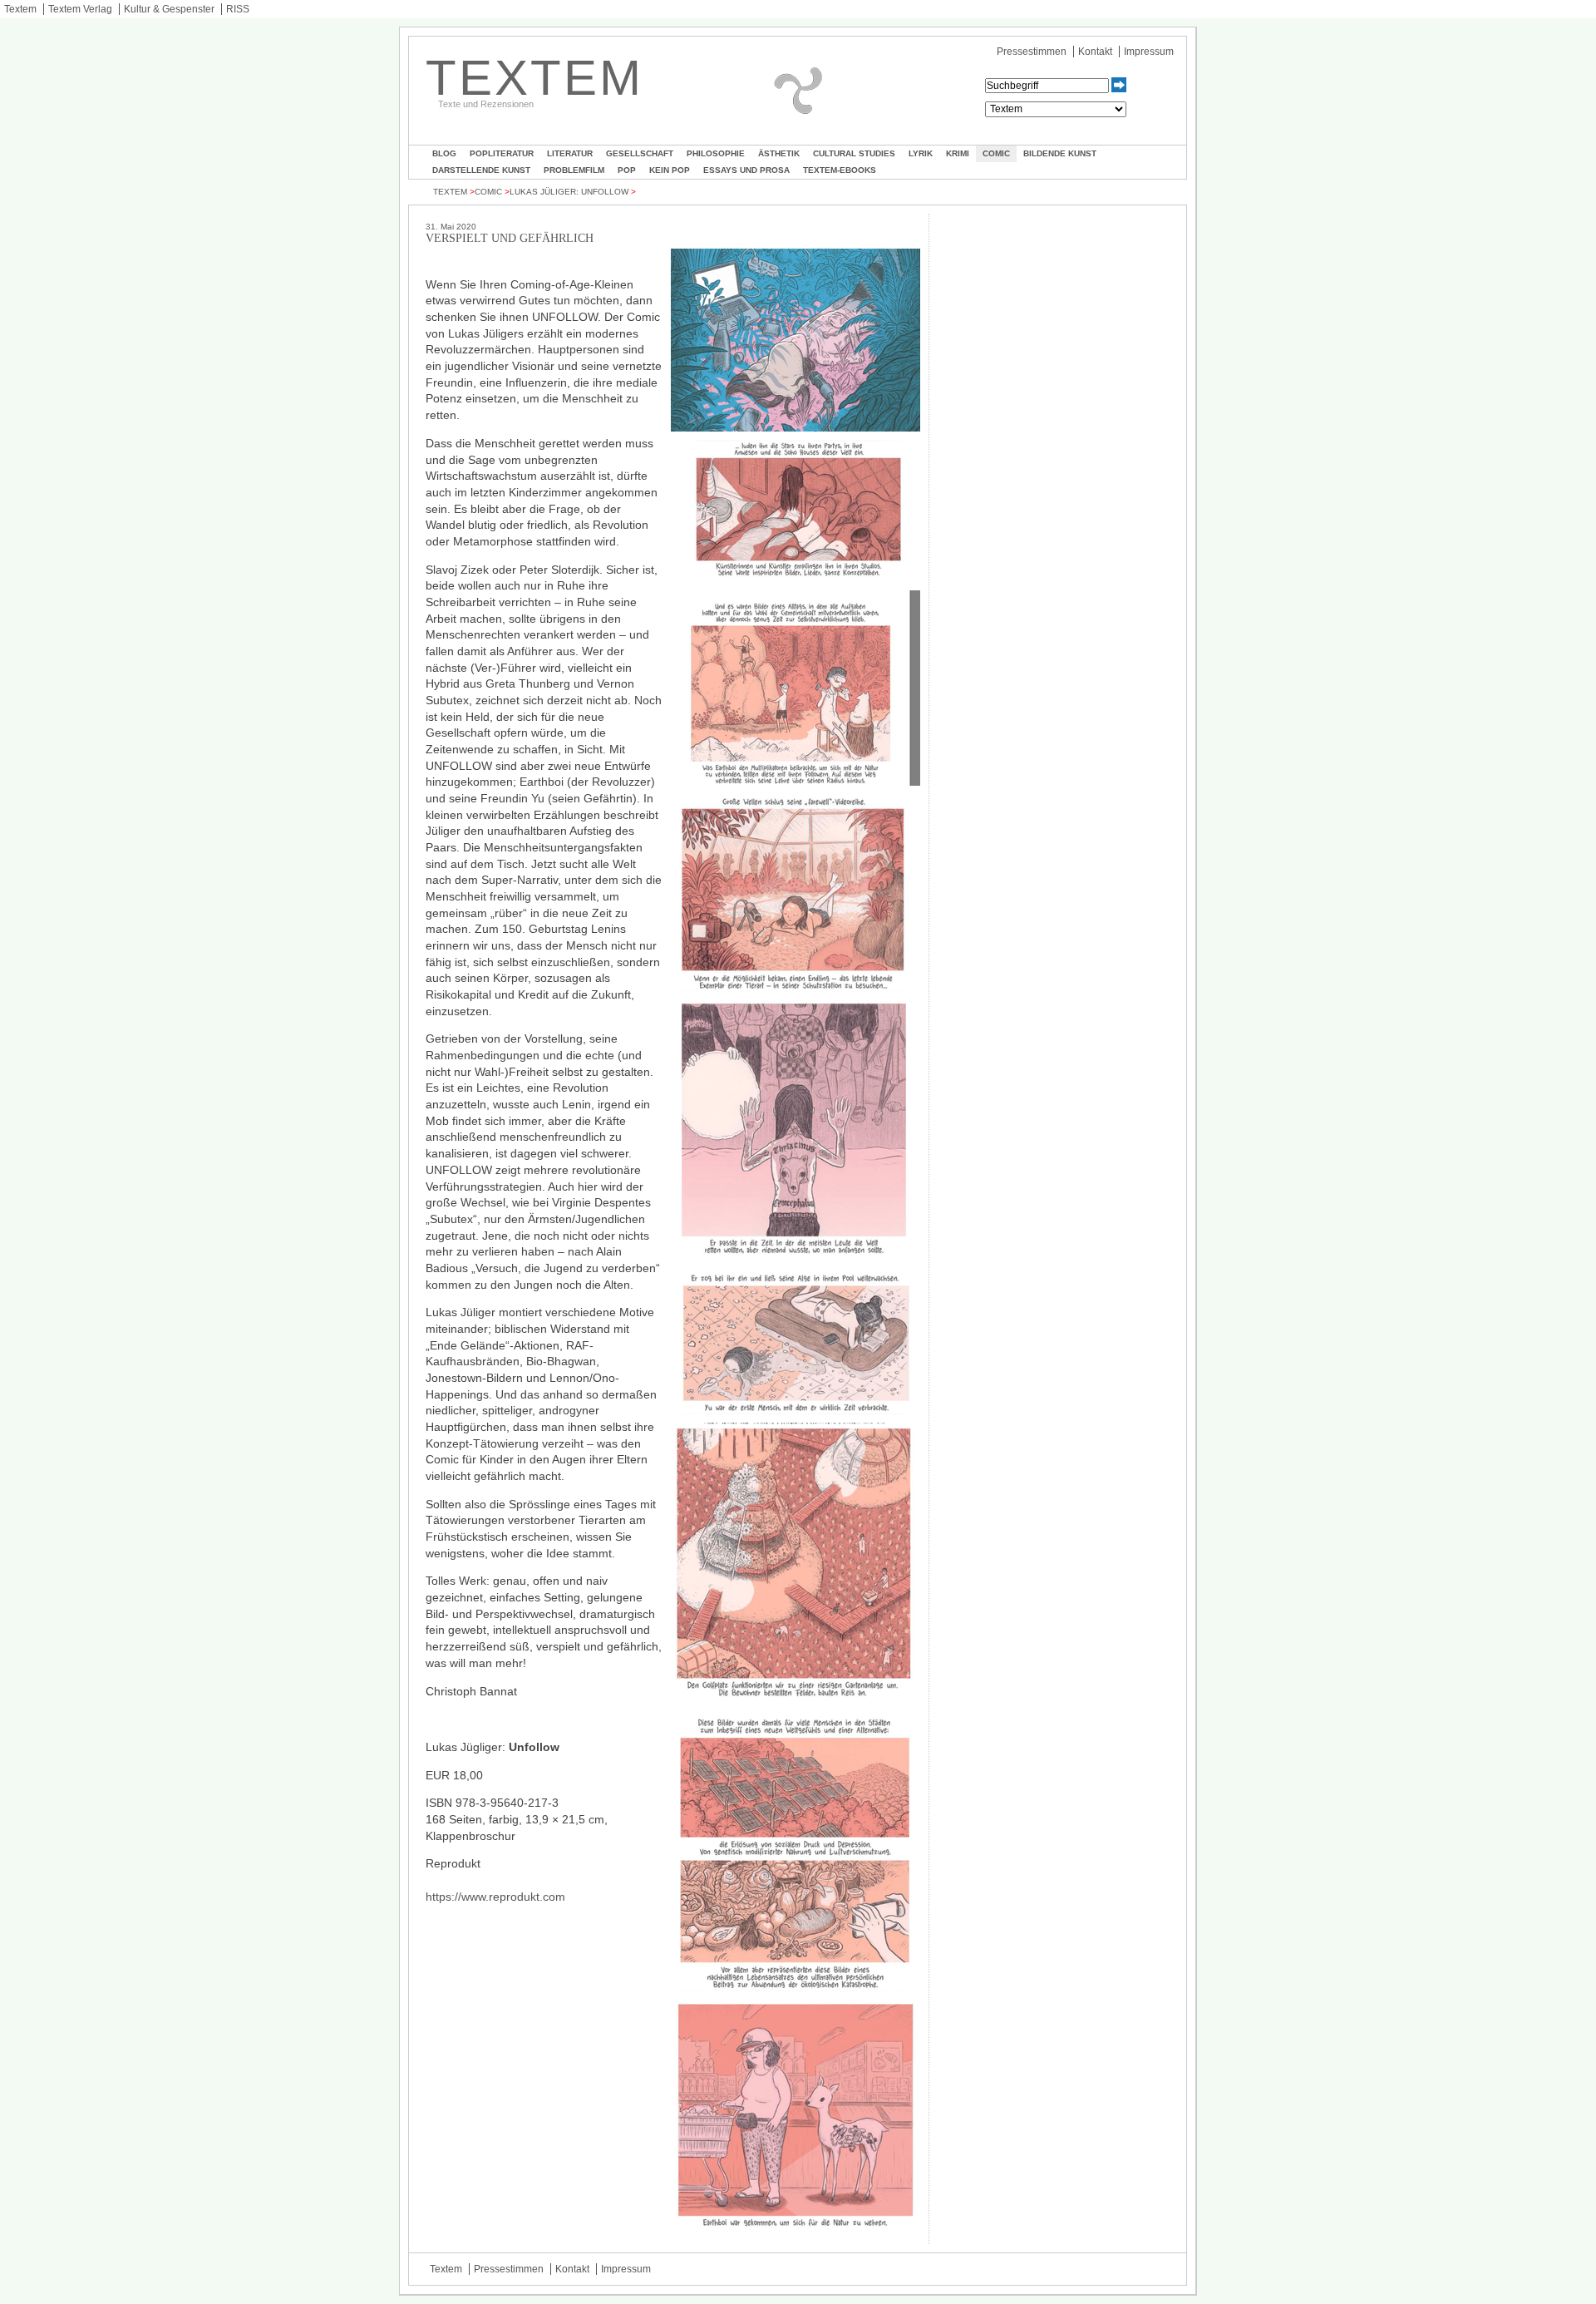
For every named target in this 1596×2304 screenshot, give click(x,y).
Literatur (570, 153)
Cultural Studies (854, 153)
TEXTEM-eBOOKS (840, 170)
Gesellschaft (640, 153)
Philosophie (716, 153)
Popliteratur (502, 153)
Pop (627, 170)
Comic (996, 153)
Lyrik (921, 153)
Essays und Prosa (746, 170)
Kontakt (1095, 52)
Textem (20, 9)
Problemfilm (574, 170)
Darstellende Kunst (481, 170)
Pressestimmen (1032, 52)
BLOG (444, 153)
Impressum (1149, 52)
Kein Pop (670, 170)
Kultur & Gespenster (169, 9)
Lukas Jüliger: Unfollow (569, 192)
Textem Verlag (80, 9)
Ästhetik (779, 153)
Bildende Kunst (1060, 153)
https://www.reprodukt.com (495, 1897)
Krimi (958, 153)
